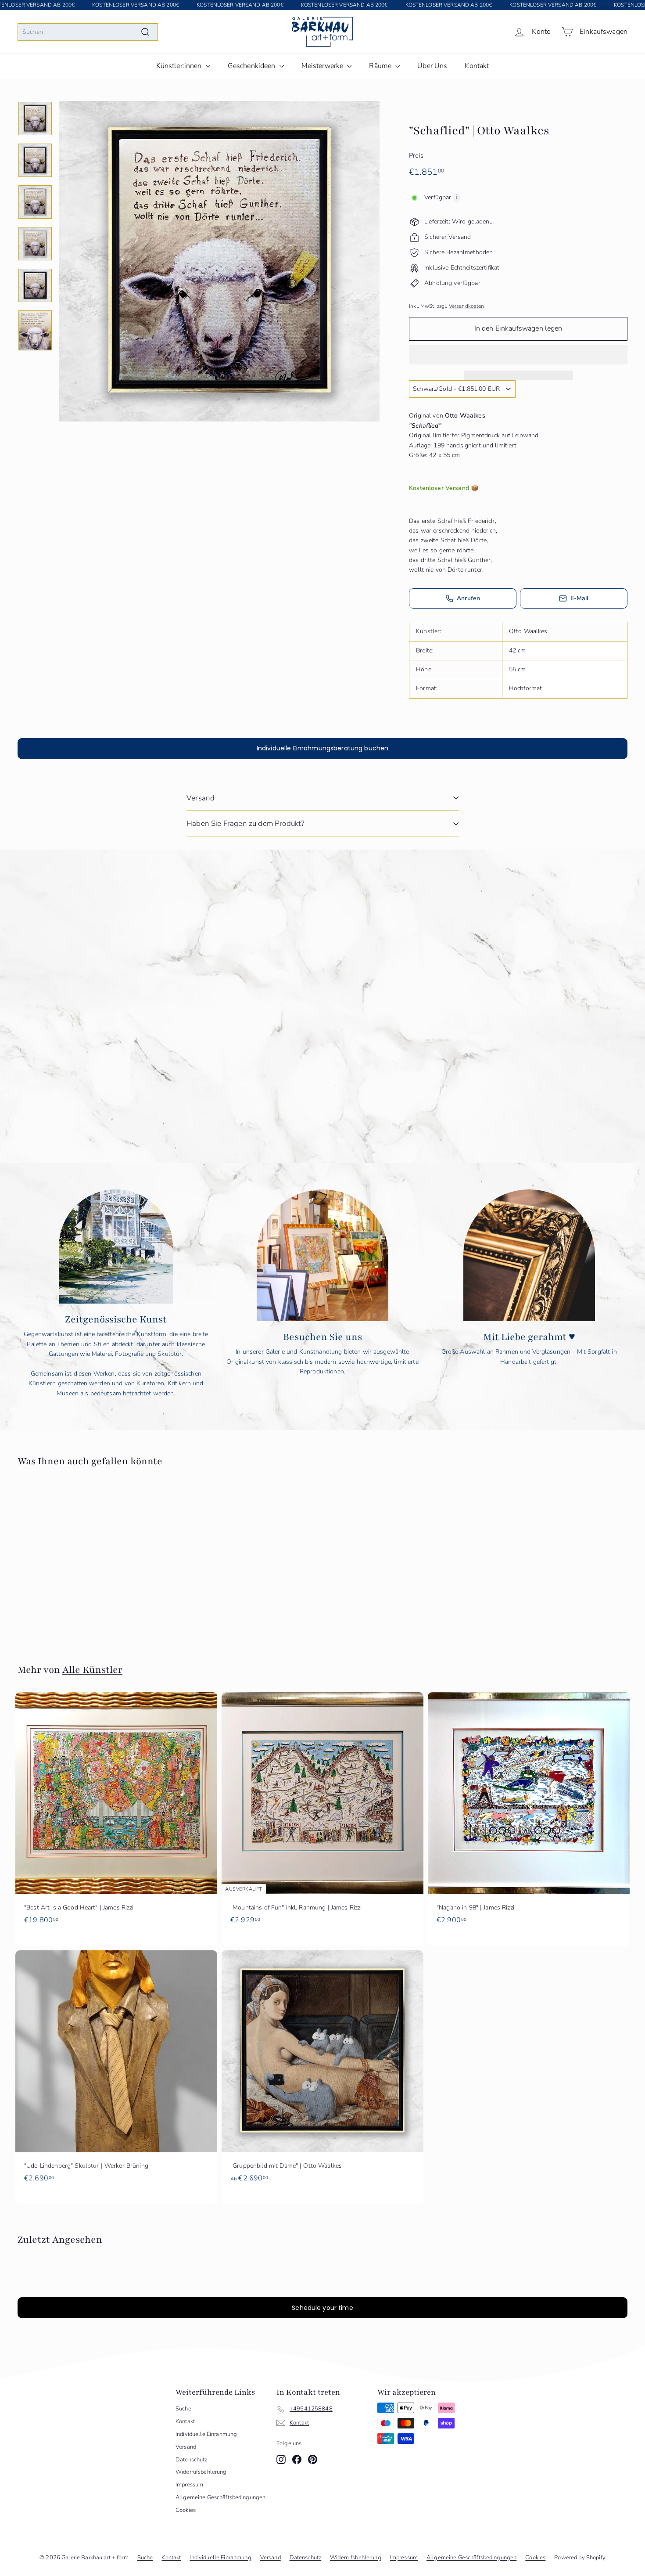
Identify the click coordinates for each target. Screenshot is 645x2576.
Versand (201, 798)
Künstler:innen (180, 66)
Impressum (189, 2485)
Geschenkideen (253, 66)
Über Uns (432, 66)
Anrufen (468, 598)
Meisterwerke (323, 66)
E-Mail (580, 598)
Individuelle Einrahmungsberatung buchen (322, 748)
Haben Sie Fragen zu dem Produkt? (245, 823)
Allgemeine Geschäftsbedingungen (220, 2497)
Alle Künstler (92, 1670)
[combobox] (88, 32)
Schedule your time (322, 2308)
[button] (518, 355)
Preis (416, 155)
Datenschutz (192, 2460)
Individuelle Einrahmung (206, 2434)
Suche (183, 2409)
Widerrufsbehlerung (201, 2472)
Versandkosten (467, 306)
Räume (381, 66)
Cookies (186, 2510)
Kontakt (477, 66)
